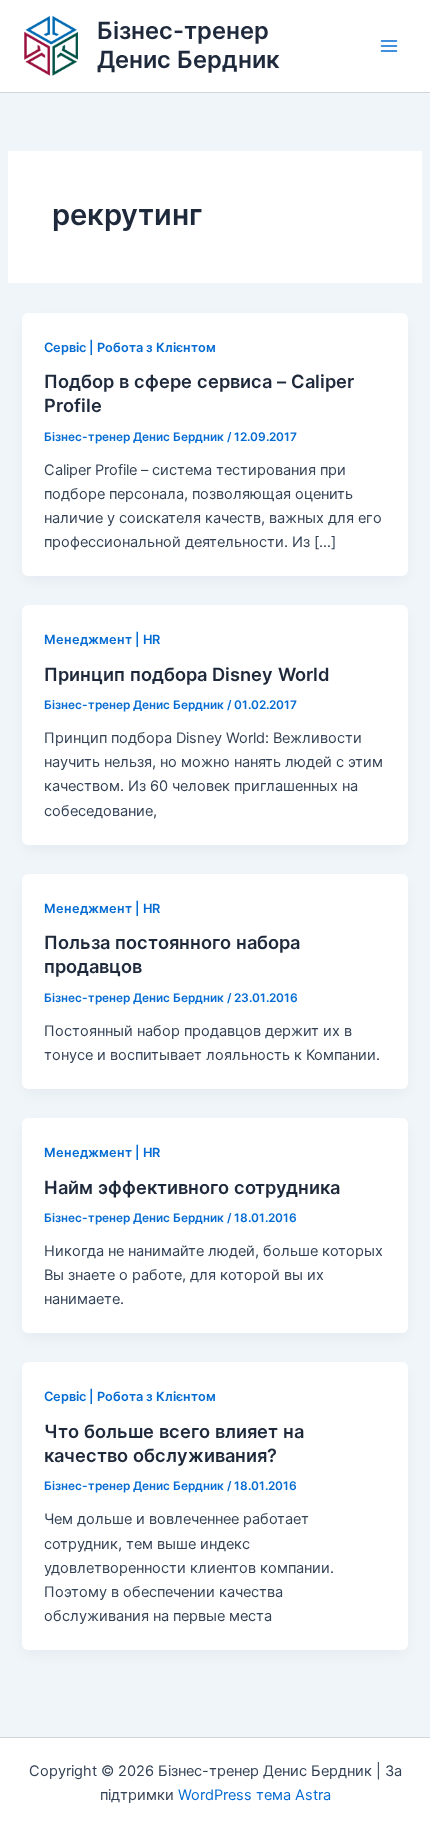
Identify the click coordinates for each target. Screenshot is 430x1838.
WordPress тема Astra (254, 1795)
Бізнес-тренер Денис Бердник (188, 44)
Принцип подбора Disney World (187, 674)
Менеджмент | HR (102, 639)
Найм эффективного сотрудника (192, 1187)
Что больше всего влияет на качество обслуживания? (174, 1443)
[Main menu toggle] (389, 46)
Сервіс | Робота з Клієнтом (130, 347)
